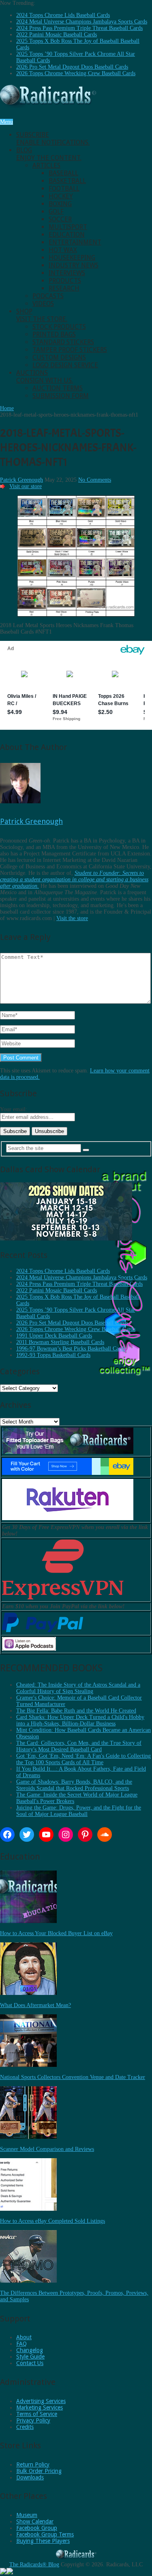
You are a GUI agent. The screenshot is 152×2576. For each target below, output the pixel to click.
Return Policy (33, 2464)
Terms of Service (37, 2414)
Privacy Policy (33, 2420)
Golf (56, 212)
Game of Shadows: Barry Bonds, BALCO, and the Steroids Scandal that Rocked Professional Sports (74, 1785)
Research (64, 288)
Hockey (61, 196)
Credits (25, 2427)
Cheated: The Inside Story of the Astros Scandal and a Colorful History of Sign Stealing (78, 1688)
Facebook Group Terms (45, 2534)
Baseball (63, 173)
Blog (49, 154)
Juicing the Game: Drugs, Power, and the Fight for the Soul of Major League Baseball (79, 1811)
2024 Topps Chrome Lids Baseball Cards (63, 15)
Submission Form (61, 396)
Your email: (14, 1109)
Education (67, 235)
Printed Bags (54, 334)
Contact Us (30, 2363)
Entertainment (75, 242)
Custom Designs (59, 357)
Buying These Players (43, 2541)
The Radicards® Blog (34, 2564)
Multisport (68, 227)
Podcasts (48, 296)
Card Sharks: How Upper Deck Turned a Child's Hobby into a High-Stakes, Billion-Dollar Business (80, 1720)
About (24, 2337)
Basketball (67, 181)
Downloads (30, 2477)
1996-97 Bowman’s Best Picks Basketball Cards (71, 1349)
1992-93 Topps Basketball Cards (53, 1355)
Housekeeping (72, 258)
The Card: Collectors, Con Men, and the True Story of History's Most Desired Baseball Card (79, 1746)
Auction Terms (58, 388)
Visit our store (26, 486)
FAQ (21, 2344)
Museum (27, 2515)
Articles (46, 165)
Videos (43, 304)
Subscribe (53, 139)
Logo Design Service (65, 365)
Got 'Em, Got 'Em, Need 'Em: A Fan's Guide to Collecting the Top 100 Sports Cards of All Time (83, 1759)
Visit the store (72, 918)
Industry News (74, 265)
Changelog (30, 2350)
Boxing (60, 204)
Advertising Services (41, 2401)
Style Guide (30, 2357)
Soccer (60, 219)
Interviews (67, 273)
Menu (6, 122)
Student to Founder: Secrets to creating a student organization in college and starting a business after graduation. (74, 879)
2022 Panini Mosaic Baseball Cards (57, 35)
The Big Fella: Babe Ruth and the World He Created (76, 1711)
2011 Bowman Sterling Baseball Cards (60, 1342)
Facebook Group (37, 2528)
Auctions (45, 377)
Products (65, 281)
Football (64, 189)
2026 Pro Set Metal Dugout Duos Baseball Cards (72, 67)
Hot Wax (63, 250)
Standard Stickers (63, 342)
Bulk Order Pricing (39, 2471)
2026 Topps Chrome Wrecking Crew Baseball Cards (76, 73)
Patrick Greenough (21, 480)
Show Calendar (35, 2521)
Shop (42, 315)
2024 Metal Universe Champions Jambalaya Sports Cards (82, 22)
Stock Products (59, 327)
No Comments (95, 480)
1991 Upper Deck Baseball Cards (54, 1336)
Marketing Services (40, 2407)
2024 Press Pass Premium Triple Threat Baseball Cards (79, 28)
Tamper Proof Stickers (70, 350)
